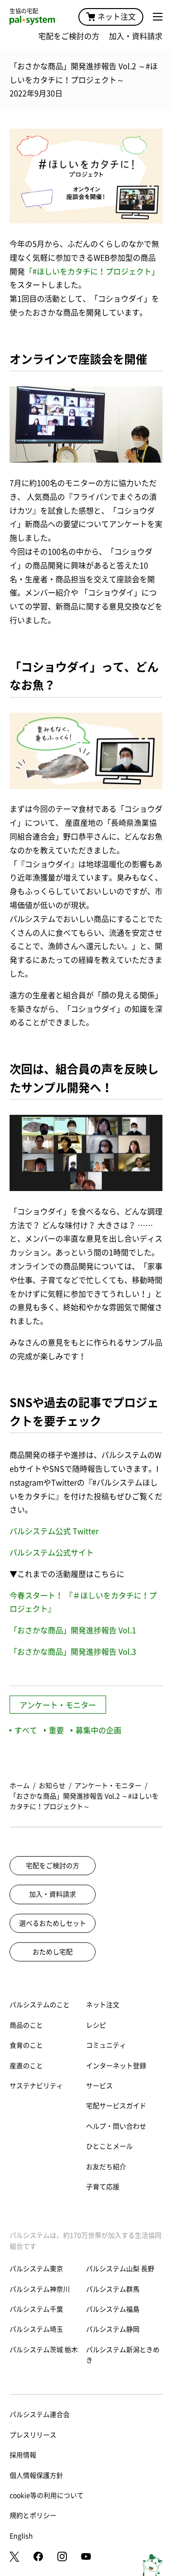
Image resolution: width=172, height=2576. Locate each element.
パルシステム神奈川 (40, 2289)
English (21, 2536)
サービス (99, 2086)
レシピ (96, 2025)
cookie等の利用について (47, 2495)
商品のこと (26, 2025)
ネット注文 (117, 17)
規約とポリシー (33, 2515)
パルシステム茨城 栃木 (44, 2350)
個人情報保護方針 (36, 2475)
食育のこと (26, 2045)
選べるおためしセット (53, 1923)
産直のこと (26, 2066)
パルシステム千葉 (36, 2309)
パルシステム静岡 (113, 2329)
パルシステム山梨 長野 (120, 2269)
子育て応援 (103, 2187)
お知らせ (52, 1786)
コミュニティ (106, 2045)
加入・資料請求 (136, 36)
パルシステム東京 (36, 2269)
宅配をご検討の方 (69, 36)
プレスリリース (33, 2435)
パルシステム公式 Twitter (54, 1531)
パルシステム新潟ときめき (123, 2355)
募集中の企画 (98, 1730)
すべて (26, 1730)
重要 (56, 1730)
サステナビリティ (36, 2086)
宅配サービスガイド (116, 2106)
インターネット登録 (116, 2066)
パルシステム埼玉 (36, 2329)
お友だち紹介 (106, 2167)
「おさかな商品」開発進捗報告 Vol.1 (73, 1630)
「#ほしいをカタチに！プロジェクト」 (92, 272)
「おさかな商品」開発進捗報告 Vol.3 (73, 1652)
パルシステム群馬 (113, 2289)
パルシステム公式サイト (52, 1553)
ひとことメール (109, 2146)
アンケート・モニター (58, 1705)
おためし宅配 (53, 1952)
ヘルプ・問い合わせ (116, 2126)
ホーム (20, 1786)
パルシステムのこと (40, 2005)
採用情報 (23, 2455)
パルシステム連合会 (40, 2414)
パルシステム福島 (113, 2309)
